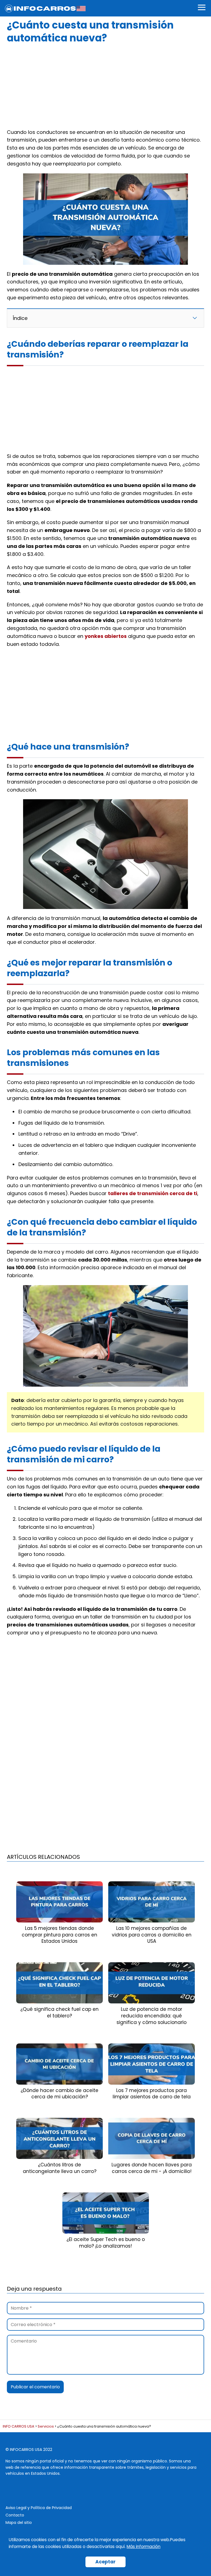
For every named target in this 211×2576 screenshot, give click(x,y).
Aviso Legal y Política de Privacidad (39, 2508)
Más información (144, 2547)
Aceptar (105, 2562)
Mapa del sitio (19, 2522)
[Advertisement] (105, 85)
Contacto (15, 2515)
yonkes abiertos (106, 636)
